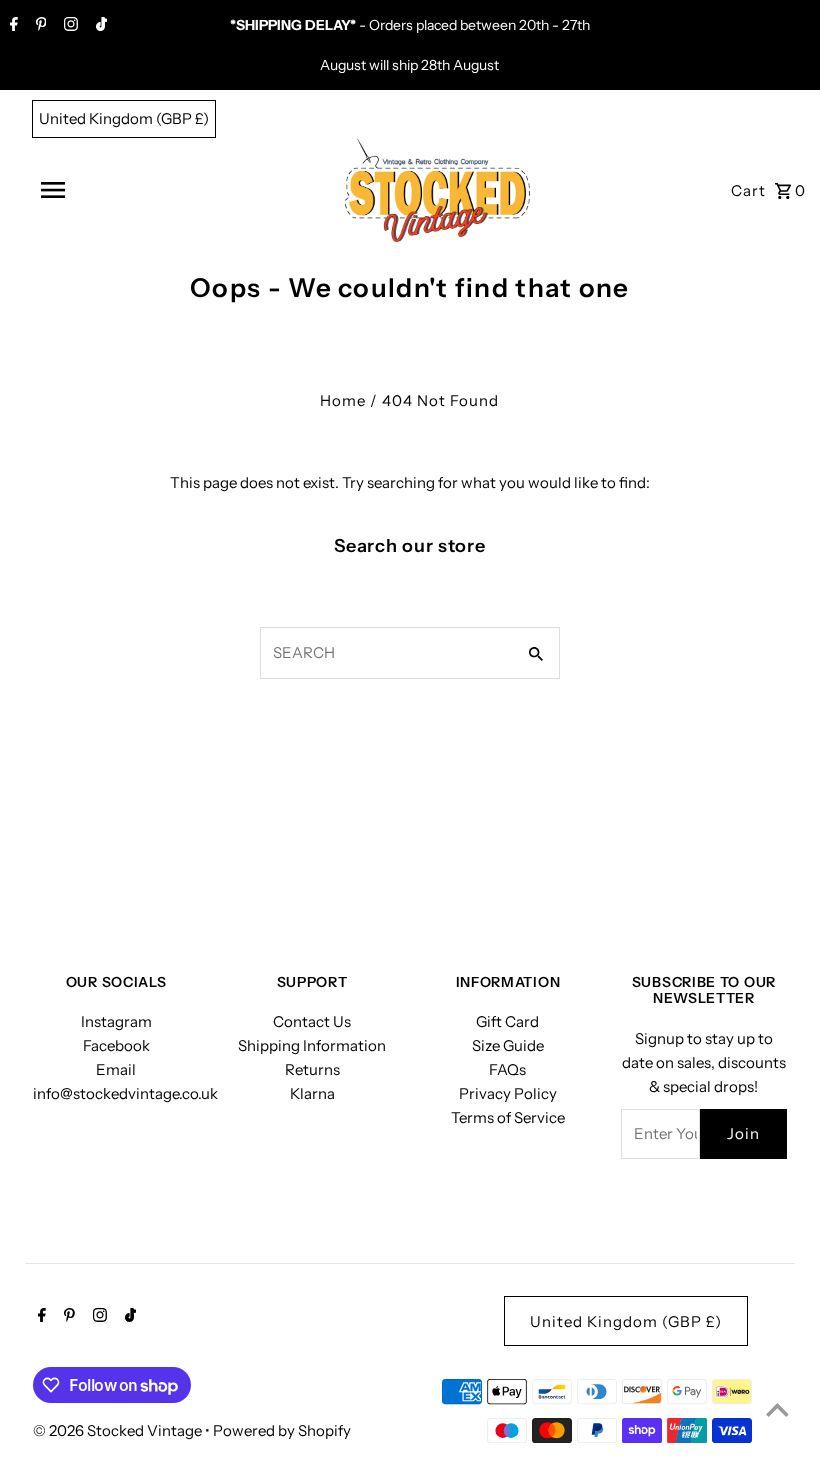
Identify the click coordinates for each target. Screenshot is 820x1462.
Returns (312, 1069)
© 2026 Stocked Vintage (119, 1430)
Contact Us (312, 1021)
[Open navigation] (118, 190)
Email (116, 1069)
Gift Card (507, 1021)
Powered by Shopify (282, 1430)
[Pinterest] (39, 26)
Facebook (116, 1045)
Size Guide (508, 1045)
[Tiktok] (99, 26)
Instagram (116, 1021)
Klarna (312, 1093)
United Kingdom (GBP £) (124, 118)
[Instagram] (68, 26)
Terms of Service (508, 1117)
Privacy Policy (508, 1093)
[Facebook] (11, 26)
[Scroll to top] (777, 1409)
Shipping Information (312, 1045)
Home (343, 400)
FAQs (507, 1069)
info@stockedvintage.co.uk (125, 1093)
